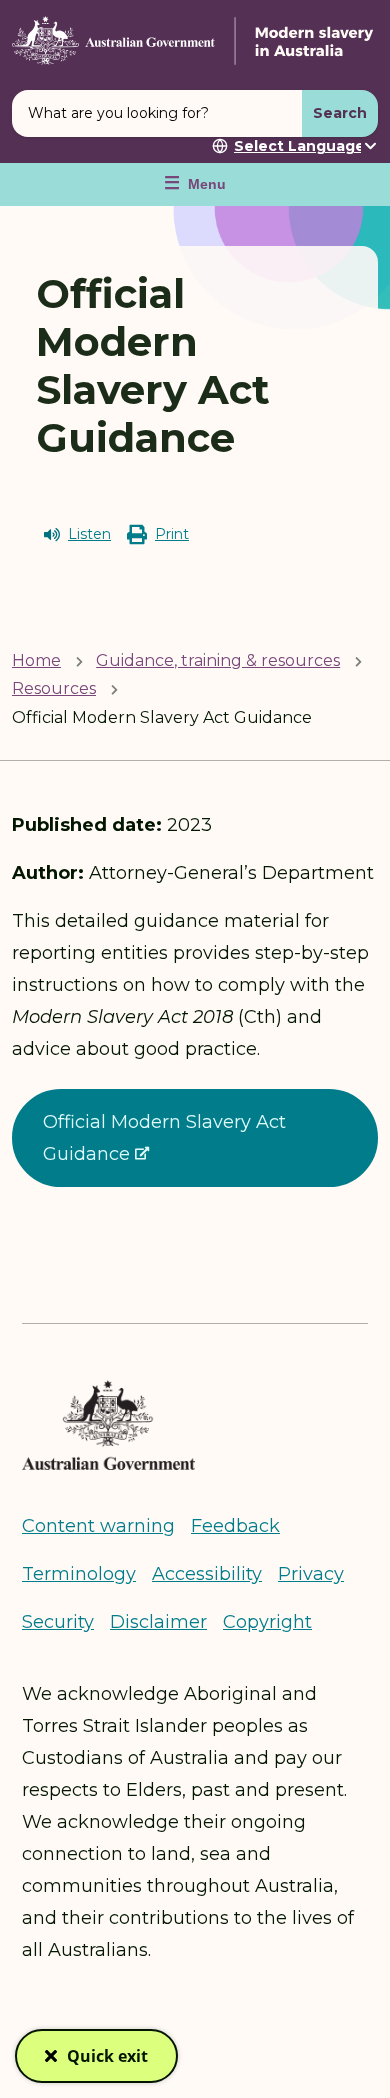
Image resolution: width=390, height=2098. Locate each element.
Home (36, 660)
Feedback (235, 1526)
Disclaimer (158, 1622)
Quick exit (107, 2064)
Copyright (267, 1622)
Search (340, 113)
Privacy (311, 1574)
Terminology (79, 1574)
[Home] (195, 40)
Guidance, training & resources (218, 660)
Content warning (98, 1526)
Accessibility (207, 1574)
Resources (54, 688)
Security (58, 1622)
